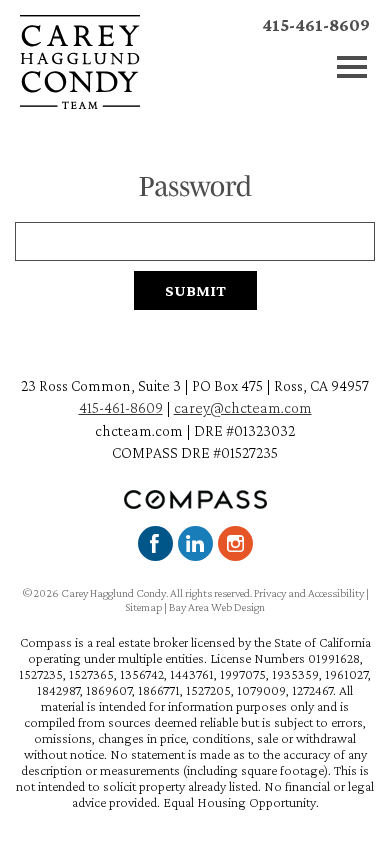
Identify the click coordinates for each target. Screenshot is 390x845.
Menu (352, 67)
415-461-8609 (316, 25)
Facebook (155, 543)
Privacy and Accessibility (309, 593)
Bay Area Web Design (217, 607)
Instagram (235, 543)
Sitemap (143, 607)
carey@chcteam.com (243, 407)
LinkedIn (195, 543)
